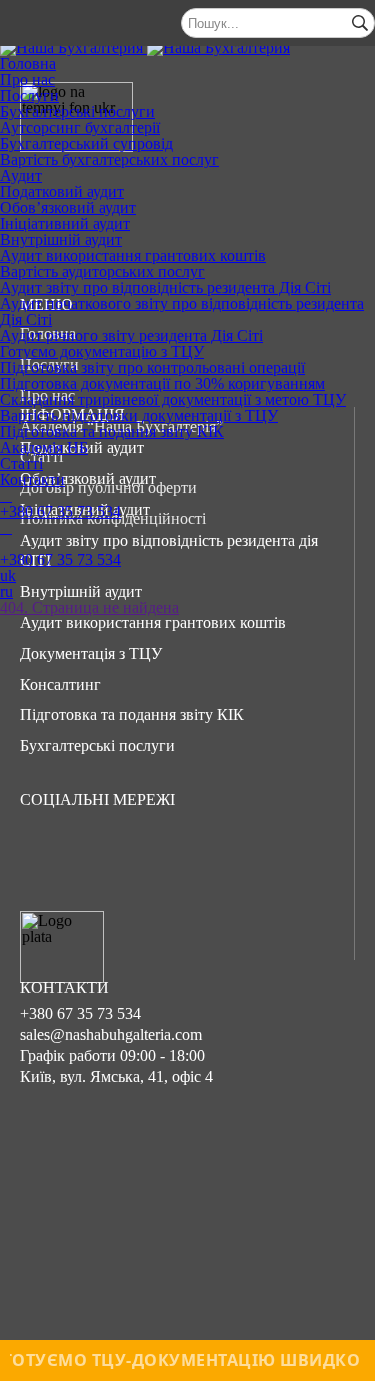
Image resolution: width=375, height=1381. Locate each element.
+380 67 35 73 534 (60, 511)
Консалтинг (60, 684)
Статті (21, 463)
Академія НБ (44, 447)
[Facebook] (45, 853)
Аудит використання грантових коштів (133, 255)
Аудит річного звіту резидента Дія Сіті (131, 335)
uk (8, 575)
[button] (187, 654)
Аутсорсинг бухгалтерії (80, 127)
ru (6, 591)
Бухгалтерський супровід (86, 143)
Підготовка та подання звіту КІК (112, 431)
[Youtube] (173, 853)
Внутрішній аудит (61, 239)
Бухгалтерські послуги (77, 111)
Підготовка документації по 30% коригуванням (162, 383)
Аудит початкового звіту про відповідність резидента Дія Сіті (182, 311)
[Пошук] (360, 23)
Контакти (32, 479)
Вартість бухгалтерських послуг (109, 159)
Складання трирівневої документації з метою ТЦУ (173, 399)
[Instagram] (109, 853)
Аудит (21, 175)
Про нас (27, 79)
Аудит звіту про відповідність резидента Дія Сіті (165, 287)
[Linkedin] (237, 853)
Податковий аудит (62, 191)
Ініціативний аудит (65, 223)
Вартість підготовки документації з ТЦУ (139, 415)
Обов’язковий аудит (68, 207)
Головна (28, 63)
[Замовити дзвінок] (6, 495)
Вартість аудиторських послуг (102, 271)
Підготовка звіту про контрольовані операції (152, 367)
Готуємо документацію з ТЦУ (102, 351)
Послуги (29, 95)
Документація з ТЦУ (91, 653)
